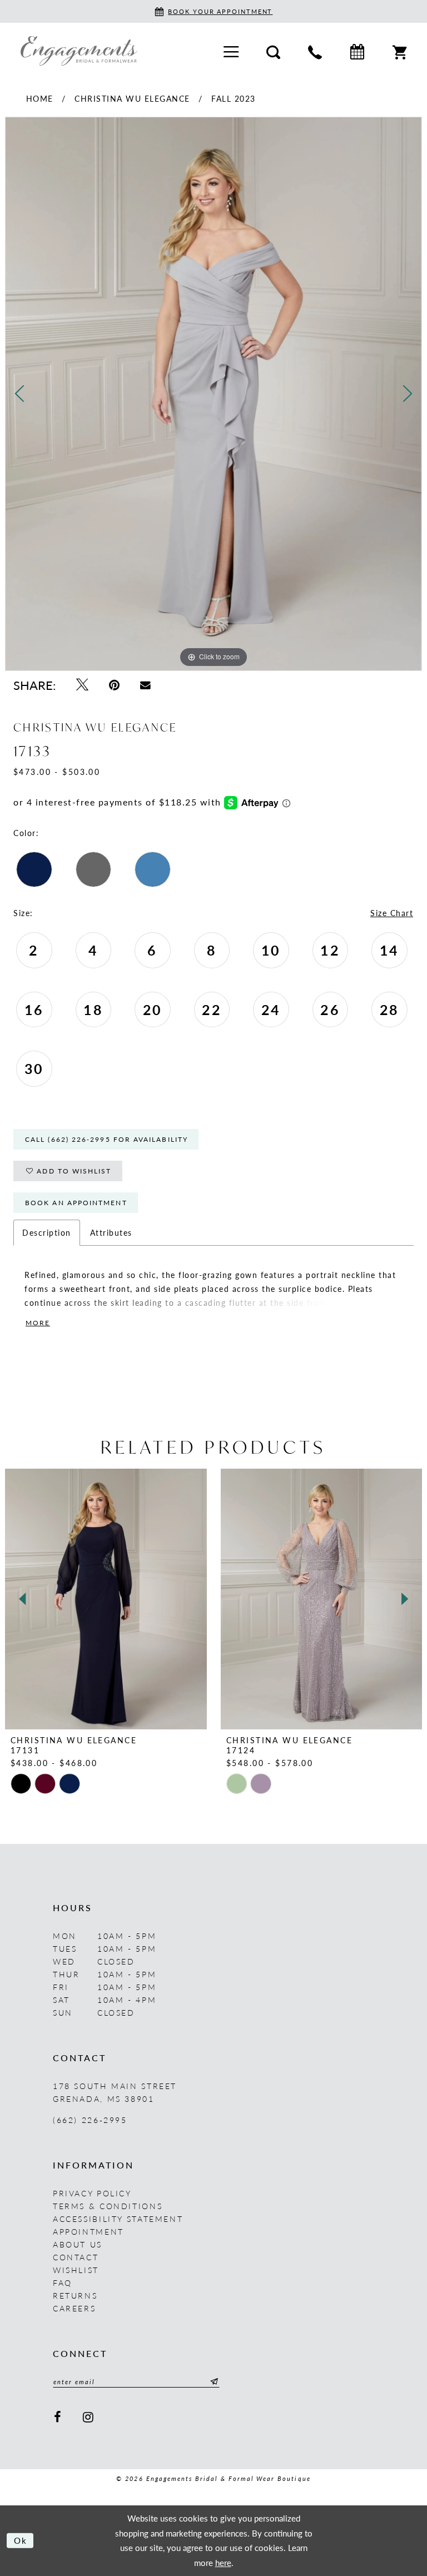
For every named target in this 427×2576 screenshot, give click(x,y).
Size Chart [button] (392, 913)
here (223, 2562)
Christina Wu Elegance (132, 98)
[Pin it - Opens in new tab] (114, 685)
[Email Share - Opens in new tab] (145, 685)
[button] (231, 51)
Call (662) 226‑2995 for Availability (106, 1139)
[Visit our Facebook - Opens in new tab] (58, 2417)
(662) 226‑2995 (90, 2120)
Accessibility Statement (118, 2219)
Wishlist (76, 2270)
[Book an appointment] (357, 51)
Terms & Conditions (108, 2206)
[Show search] (273, 51)
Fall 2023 (234, 98)
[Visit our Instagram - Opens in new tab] (89, 2417)
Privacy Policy (92, 2193)
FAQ (63, 2282)
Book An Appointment (76, 1203)
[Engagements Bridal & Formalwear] (79, 51)
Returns (75, 2295)
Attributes (111, 1232)
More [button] (38, 1323)
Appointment (88, 2231)
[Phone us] (315, 51)
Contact (76, 2257)
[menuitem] (231, 51)
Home (40, 98)
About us (78, 2244)
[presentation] (106, 1599)
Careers (74, 2308)
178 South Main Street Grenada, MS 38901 (115, 2092)
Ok (21, 2540)
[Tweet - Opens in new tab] (82, 685)
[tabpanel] (213, 394)
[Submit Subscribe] (212, 2381)
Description (47, 1232)
